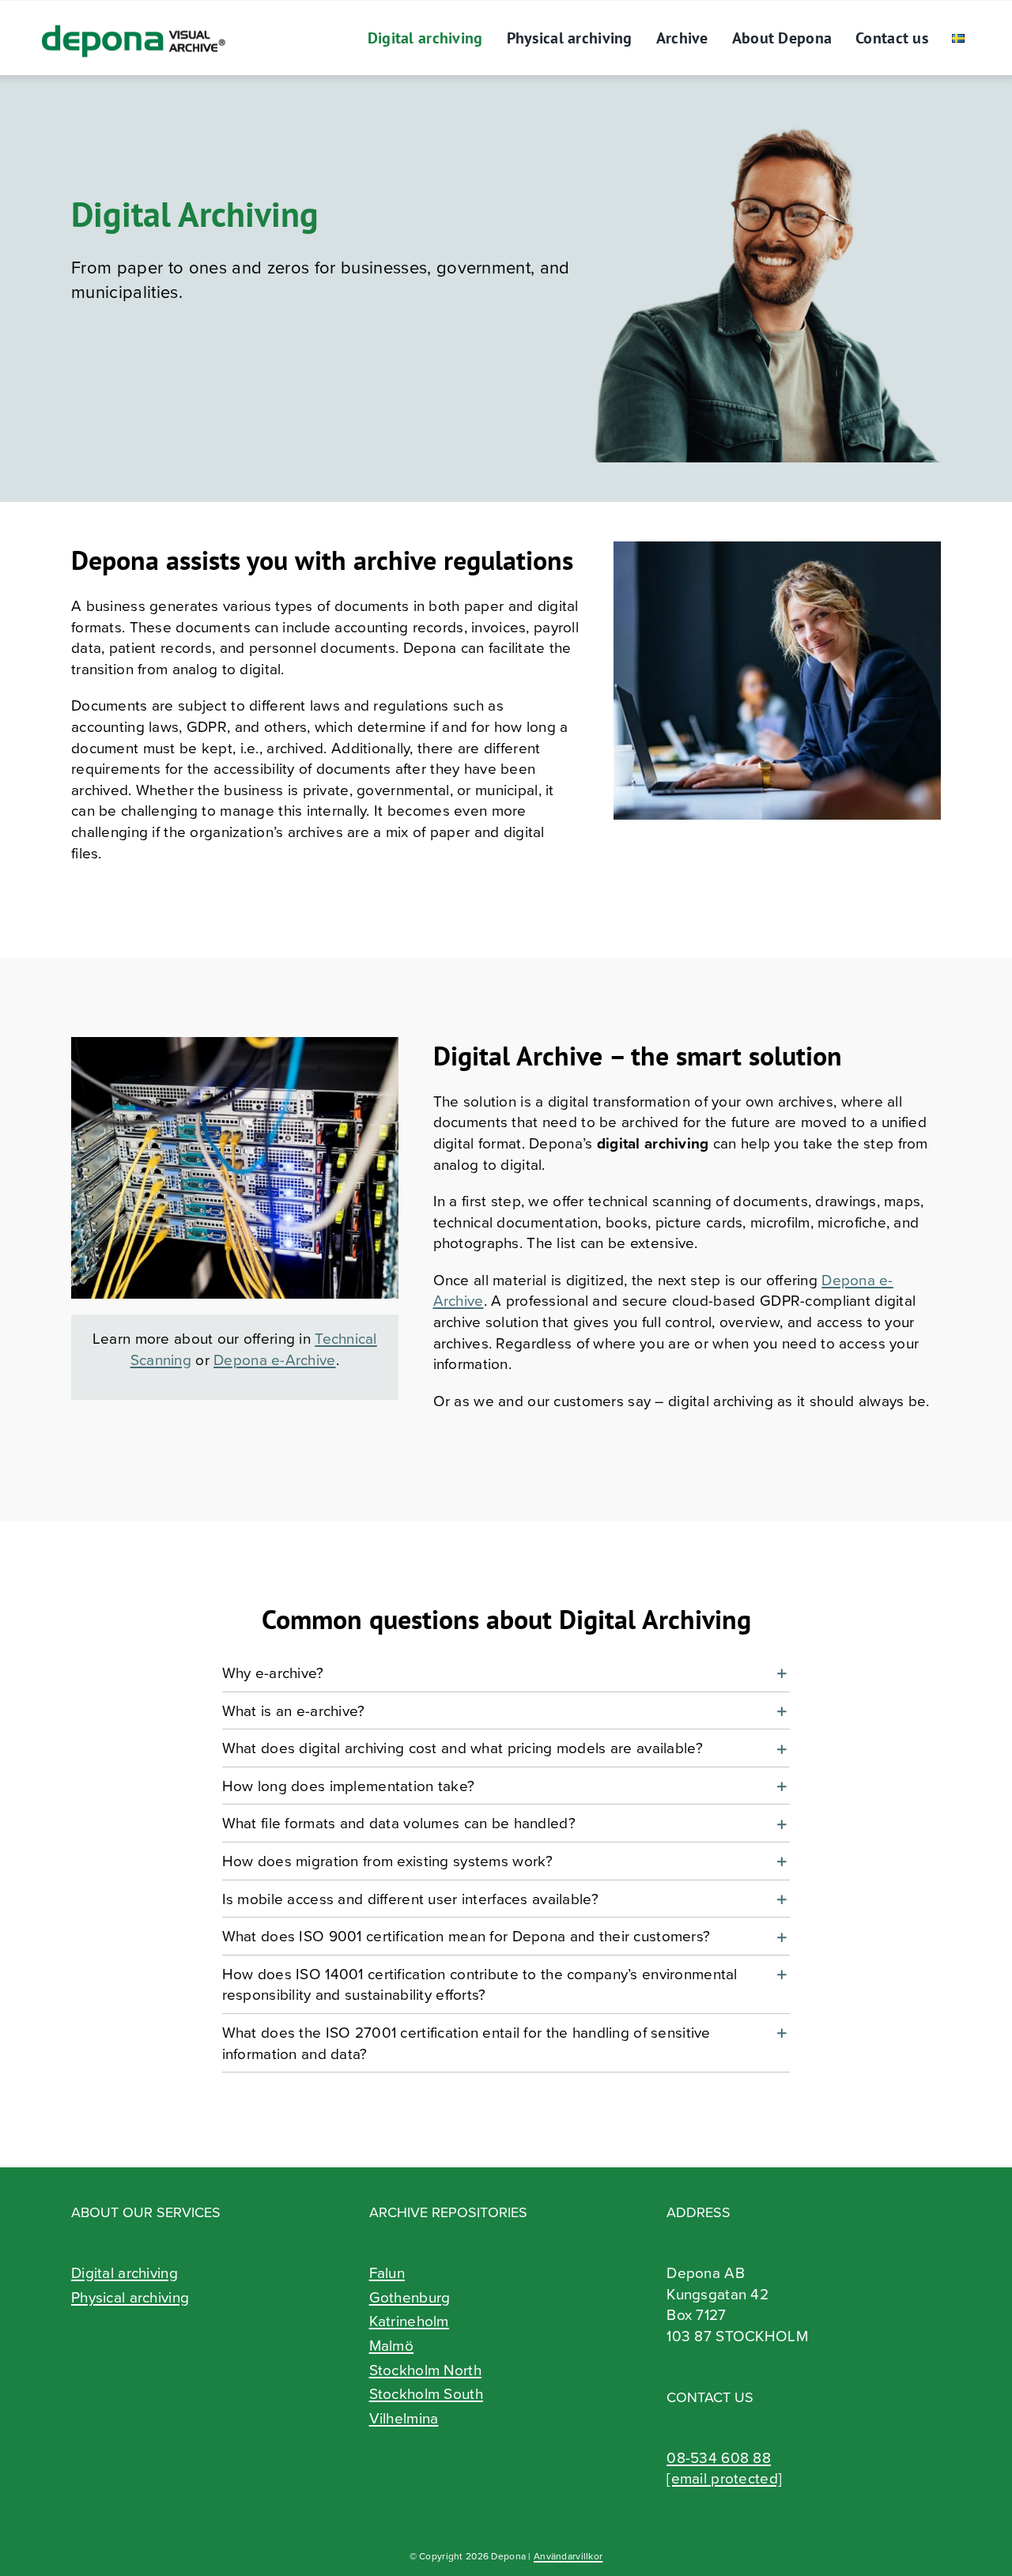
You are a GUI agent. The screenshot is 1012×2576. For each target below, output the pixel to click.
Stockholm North (425, 2370)
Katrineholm (409, 2321)
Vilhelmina (404, 2418)
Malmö (391, 2345)
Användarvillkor (568, 2556)
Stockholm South (426, 2393)
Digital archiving (125, 2272)
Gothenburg (410, 2297)
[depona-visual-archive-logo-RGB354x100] (132, 16)
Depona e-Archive (275, 1359)
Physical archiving (130, 2297)
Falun (387, 2272)
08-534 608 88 (719, 2457)
